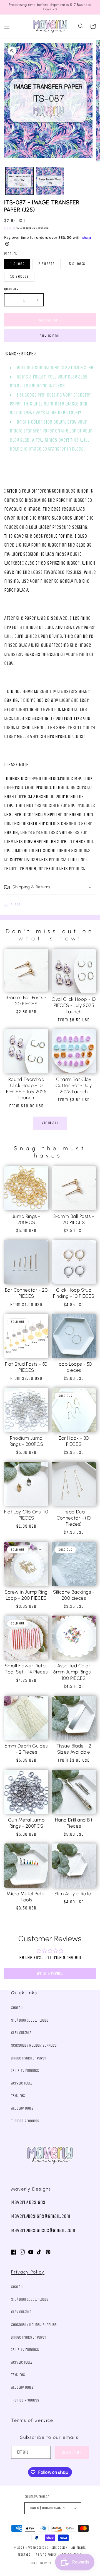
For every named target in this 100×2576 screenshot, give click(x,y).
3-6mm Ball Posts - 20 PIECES (26, 1001)
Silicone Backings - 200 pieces (74, 1595)
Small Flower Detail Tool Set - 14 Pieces (26, 1669)
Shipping (10, 228)
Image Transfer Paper (29, 2058)
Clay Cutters (21, 2033)
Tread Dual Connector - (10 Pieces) (74, 1518)
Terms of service (39, 2563)
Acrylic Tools (22, 2083)
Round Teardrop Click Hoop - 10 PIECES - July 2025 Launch (26, 1088)
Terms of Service (32, 2420)
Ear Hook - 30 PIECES (74, 1441)
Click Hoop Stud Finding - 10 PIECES (74, 1293)
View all (50, 1123)
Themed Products (25, 2121)
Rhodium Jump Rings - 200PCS (26, 1441)
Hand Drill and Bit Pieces (74, 1823)
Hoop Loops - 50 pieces (74, 1367)
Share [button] (15, 905)
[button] (7, 26)
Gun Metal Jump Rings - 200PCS (26, 1823)
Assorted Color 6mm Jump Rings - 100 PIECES (74, 1672)
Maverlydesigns (37, 2548)
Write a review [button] (50, 1973)
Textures (18, 2096)
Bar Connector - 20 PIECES (26, 1293)
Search (17, 2008)
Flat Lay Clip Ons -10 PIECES (26, 1515)
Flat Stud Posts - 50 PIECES (26, 1367)
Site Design (60, 2548)
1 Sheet (17, 264)
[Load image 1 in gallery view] (19, 181)
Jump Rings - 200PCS (26, 1219)
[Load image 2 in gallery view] (50, 181)
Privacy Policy (28, 2272)
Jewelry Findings (25, 2071)
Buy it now (50, 336)
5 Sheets (77, 264)
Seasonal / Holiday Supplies (34, 2045)
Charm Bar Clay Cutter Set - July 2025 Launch (74, 1085)
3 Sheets (47, 264)
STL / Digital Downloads (30, 2020)
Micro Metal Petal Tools (26, 1897)
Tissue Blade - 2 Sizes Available (74, 1749)
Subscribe (72, 2452)
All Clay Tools (22, 2108)
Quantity (11, 289)
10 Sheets (19, 276)
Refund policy (46, 2555)
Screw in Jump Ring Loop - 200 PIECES (26, 1595)
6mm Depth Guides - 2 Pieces (26, 1749)
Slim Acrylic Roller (74, 1894)
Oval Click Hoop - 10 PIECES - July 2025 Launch (74, 1005)
